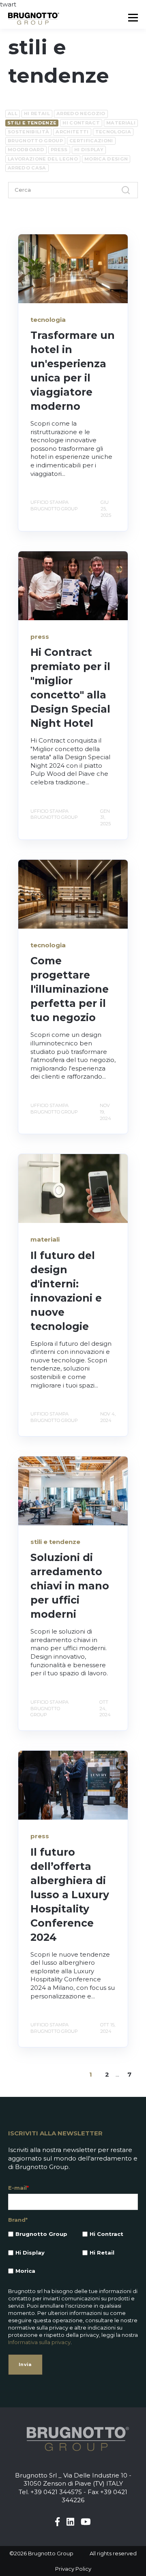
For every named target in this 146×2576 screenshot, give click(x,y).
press (59, 150)
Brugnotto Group (35, 141)
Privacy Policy (73, 2569)
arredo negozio (81, 113)
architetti (72, 132)
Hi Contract (81, 123)
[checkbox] (73, 2253)
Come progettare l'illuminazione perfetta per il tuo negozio (70, 989)
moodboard (26, 150)
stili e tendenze (32, 123)
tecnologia (113, 132)
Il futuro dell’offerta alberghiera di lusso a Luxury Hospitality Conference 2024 (70, 1895)
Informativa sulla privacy (39, 2342)
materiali (121, 123)
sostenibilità (28, 132)
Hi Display (89, 150)
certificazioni (91, 141)
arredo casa (27, 168)
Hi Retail (37, 113)
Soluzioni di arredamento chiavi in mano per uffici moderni (70, 1586)
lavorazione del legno (43, 159)
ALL (13, 113)
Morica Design (106, 159)
